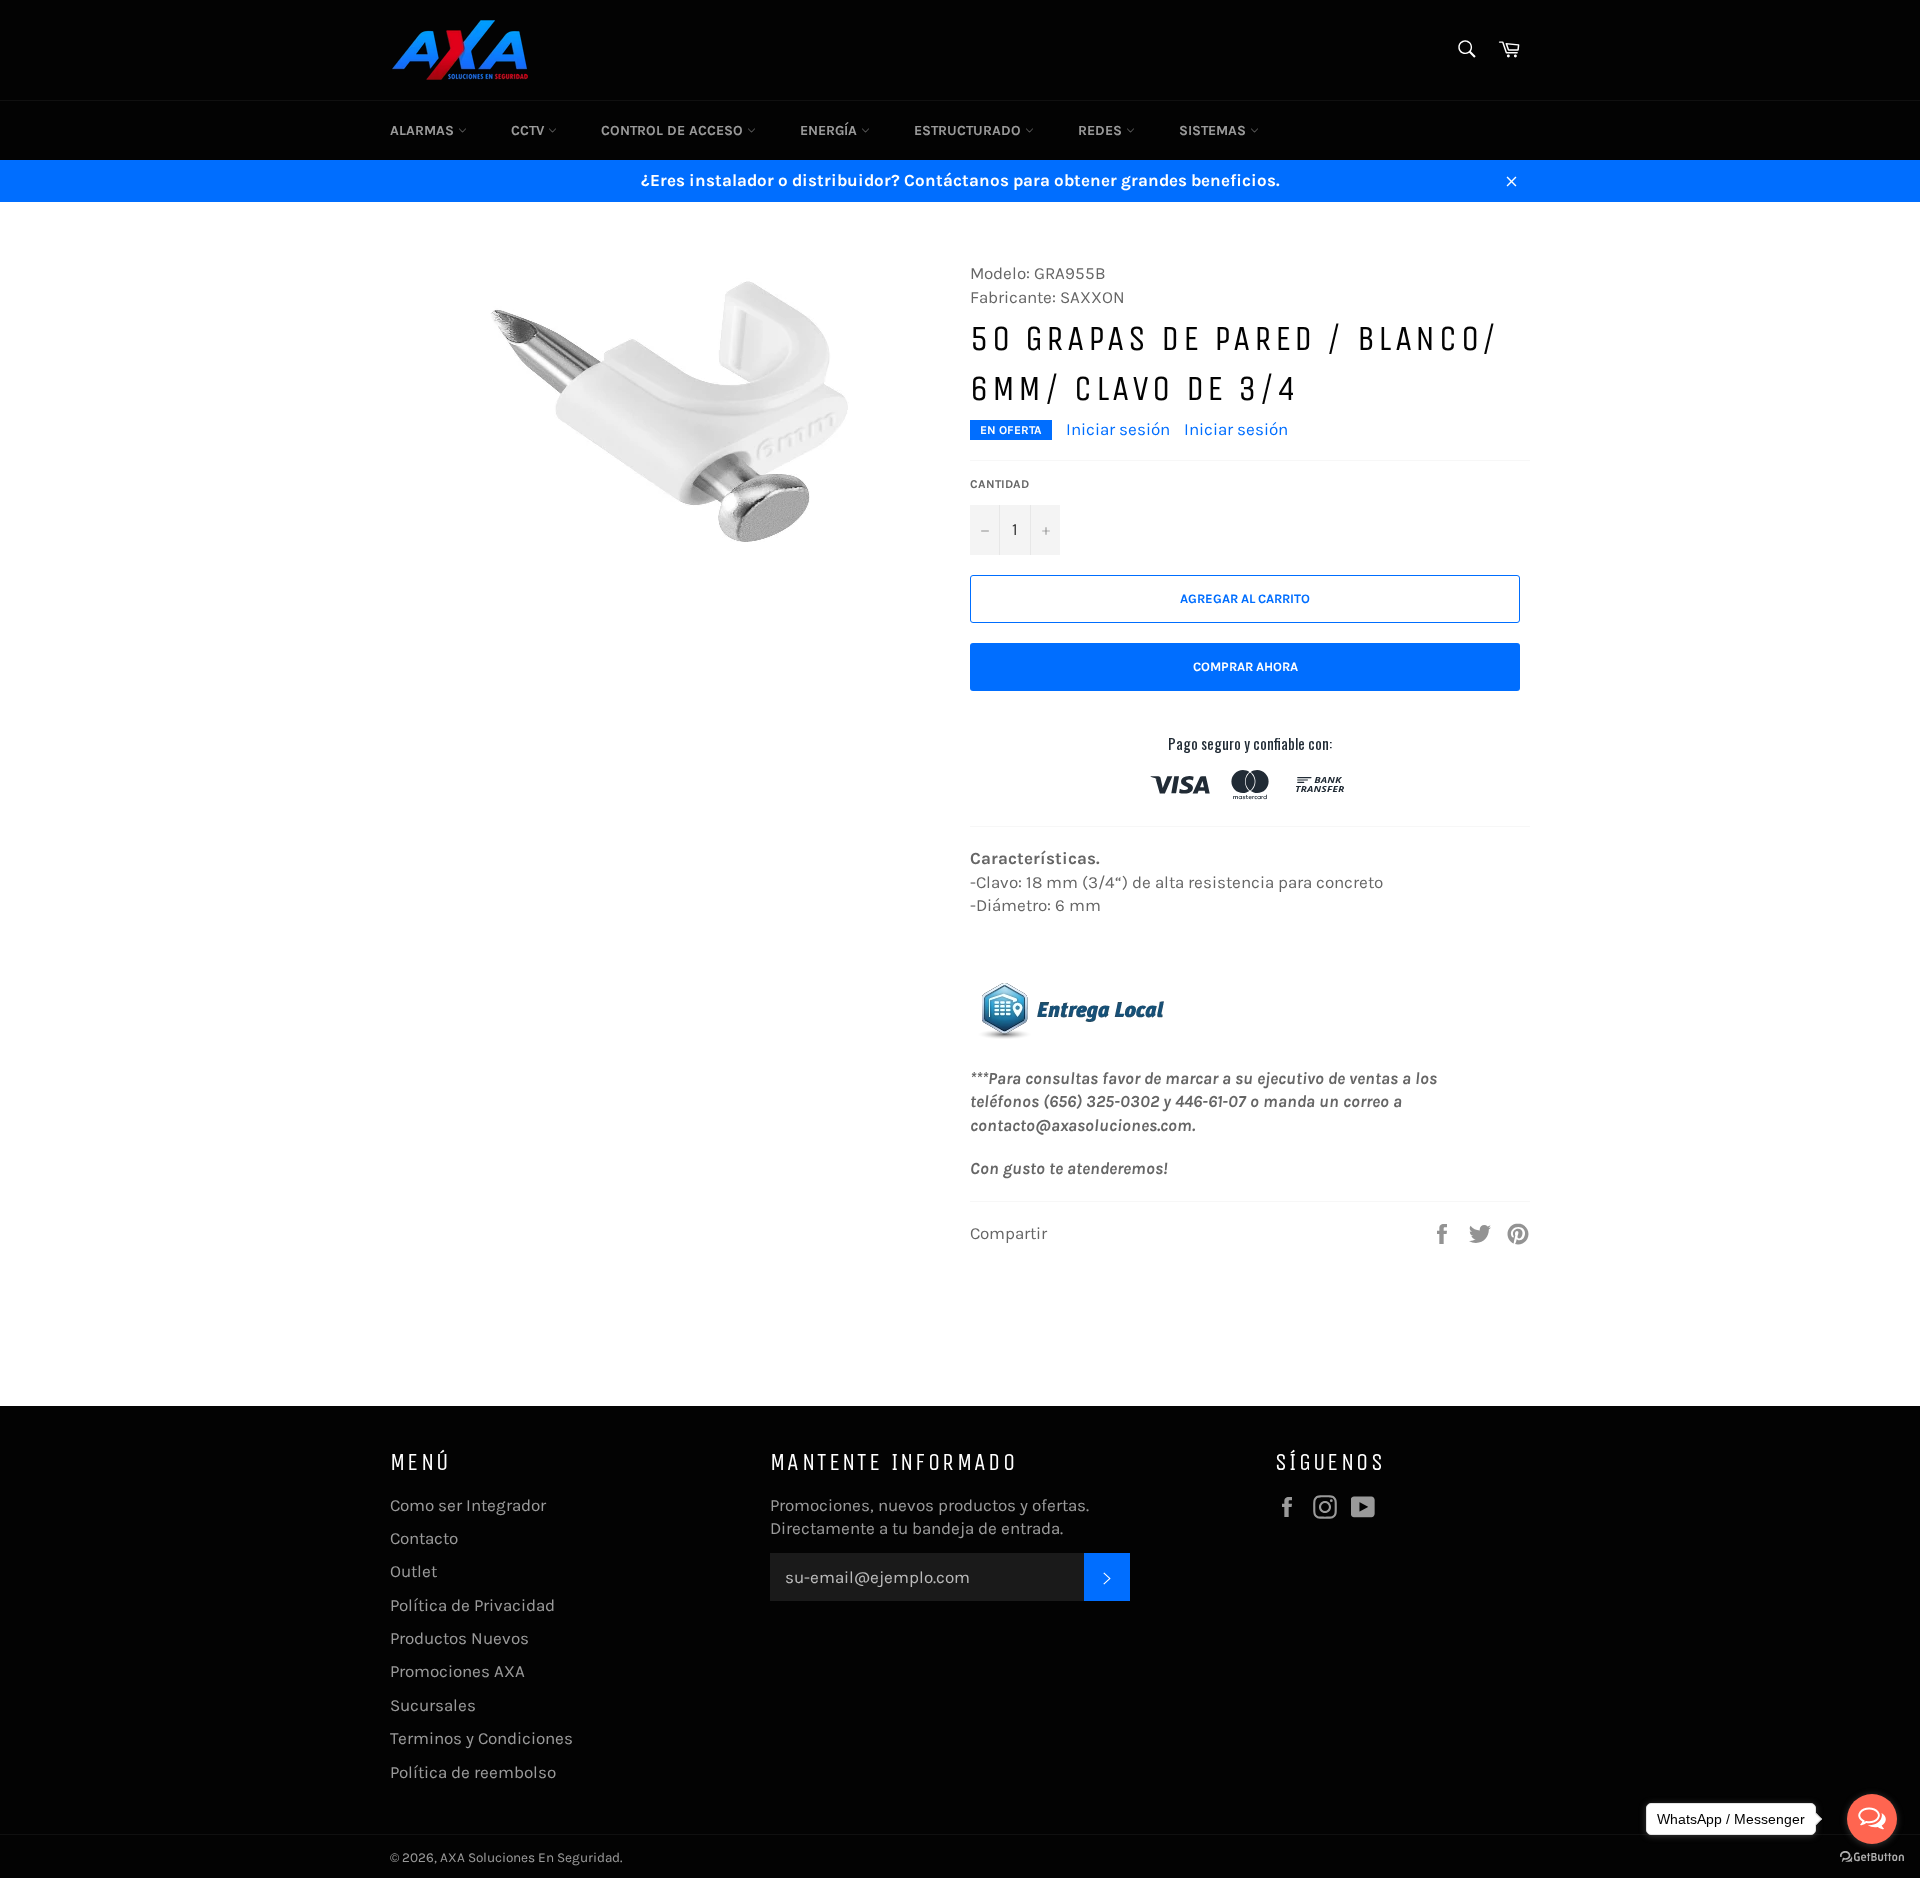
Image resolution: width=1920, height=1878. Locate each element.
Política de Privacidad (472, 1605)
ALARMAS (424, 130)
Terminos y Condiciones (481, 1738)
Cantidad (999, 484)
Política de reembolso (473, 1772)
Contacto (424, 1538)
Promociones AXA (457, 1671)
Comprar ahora (1245, 666)
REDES (1102, 130)
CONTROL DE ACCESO (674, 130)
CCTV (529, 130)
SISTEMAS (1214, 130)
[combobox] (1465, 50)
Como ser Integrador (468, 1505)
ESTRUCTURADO (969, 130)
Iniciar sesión (1118, 429)
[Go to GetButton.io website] (1872, 1857)
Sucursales (433, 1705)
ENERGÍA (830, 130)
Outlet (413, 1571)
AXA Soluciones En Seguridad (530, 1857)
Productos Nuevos (459, 1638)
